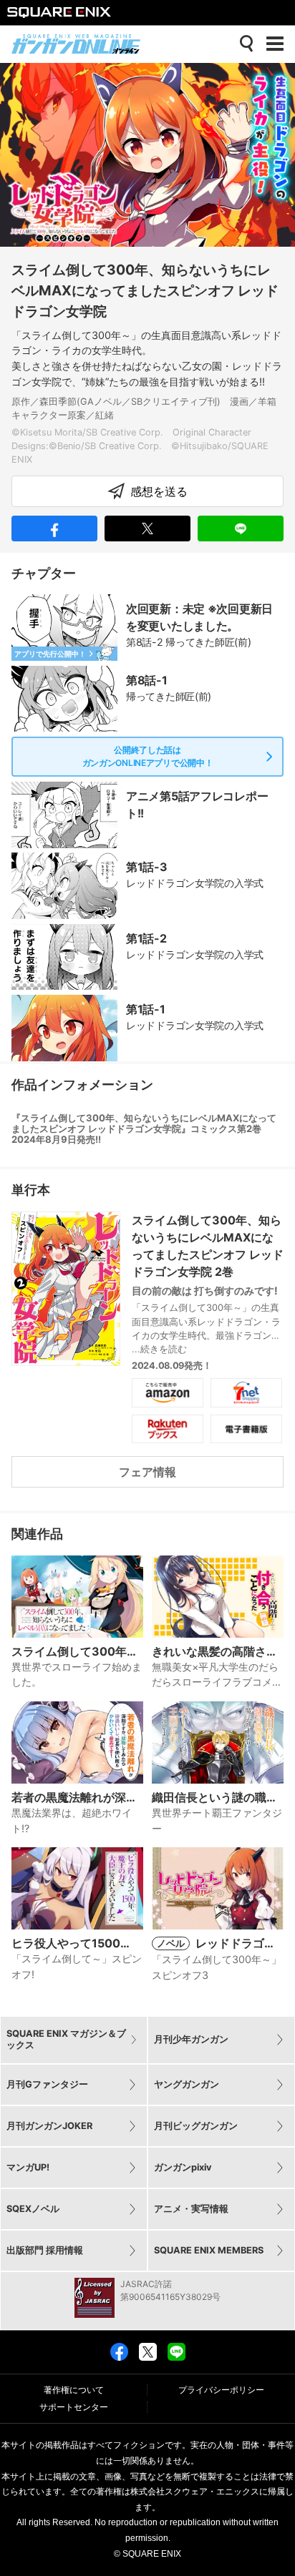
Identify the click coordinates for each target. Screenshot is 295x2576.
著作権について (74, 2390)
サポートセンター (74, 2407)
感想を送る (159, 491)
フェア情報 (147, 1472)
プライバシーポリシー (221, 2390)
